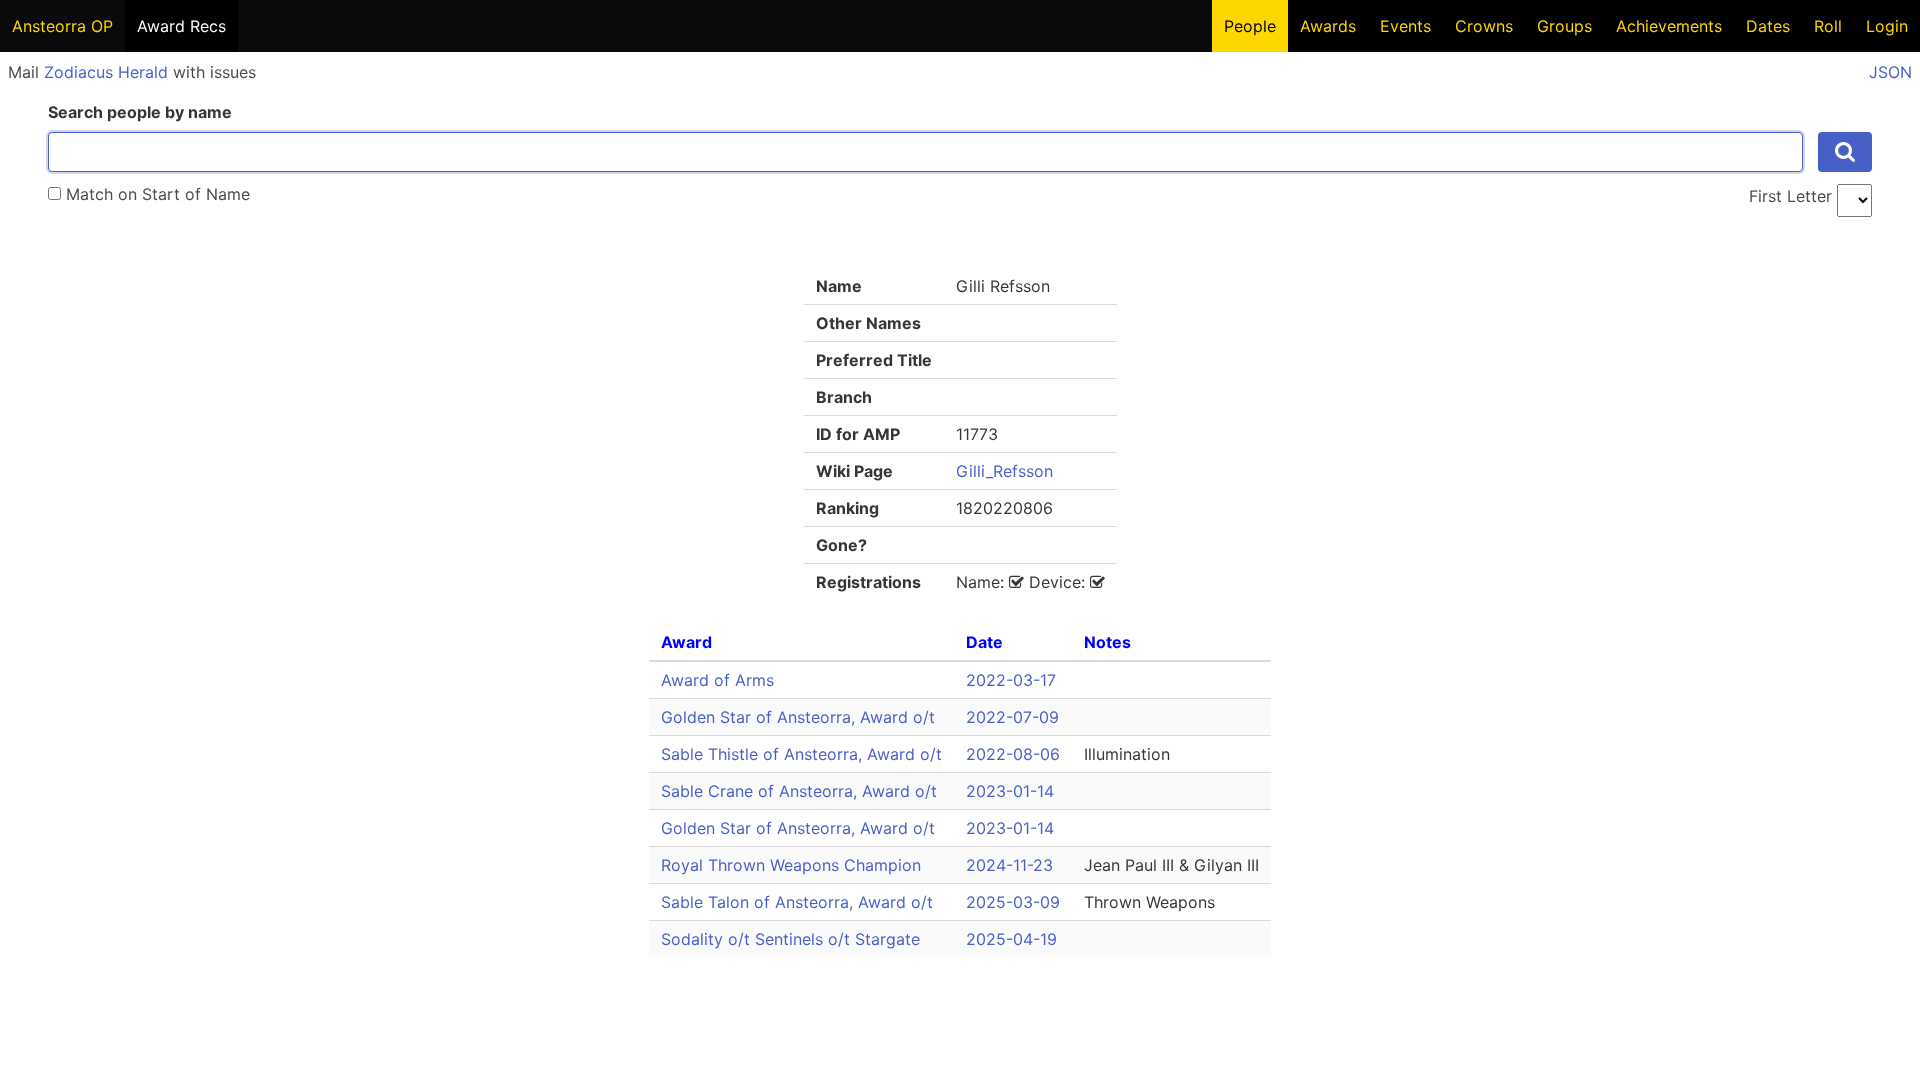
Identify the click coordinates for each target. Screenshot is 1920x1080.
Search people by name (140, 112)
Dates (1768, 26)
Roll (1828, 26)
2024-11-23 (1009, 865)
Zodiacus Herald (106, 72)
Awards (1328, 26)
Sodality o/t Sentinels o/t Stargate (790, 939)
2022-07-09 (1012, 717)
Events (1405, 26)
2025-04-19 (1011, 939)
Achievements (1669, 26)
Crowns (1484, 26)
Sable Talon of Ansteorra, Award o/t (797, 902)
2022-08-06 (1013, 754)
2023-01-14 (1010, 791)
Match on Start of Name (155, 194)
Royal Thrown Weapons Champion (791, 865)
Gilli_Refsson (1004, 471)
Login (1887, 26)
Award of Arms (717, 680)
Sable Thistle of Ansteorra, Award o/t (801, 754)
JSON (1890, 72)
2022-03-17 (1011, 680)
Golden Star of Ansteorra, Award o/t (798, 717)
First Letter (1790, 196)
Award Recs (181, 26)
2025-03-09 (1013, 902)
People (1250, 26)
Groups (1564, 26)
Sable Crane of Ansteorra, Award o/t (799, 791)
